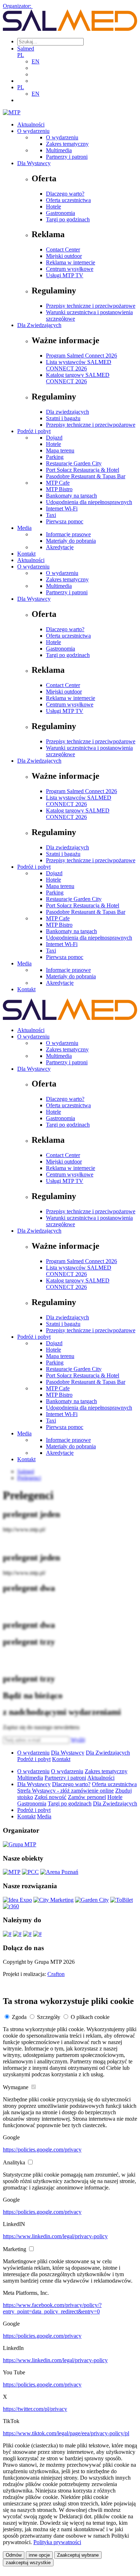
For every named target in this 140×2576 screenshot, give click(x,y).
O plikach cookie (90, 2017)
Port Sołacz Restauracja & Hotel (83, 470)
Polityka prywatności (57, 2542)
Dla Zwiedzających (39, 325)
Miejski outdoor (64, 256)
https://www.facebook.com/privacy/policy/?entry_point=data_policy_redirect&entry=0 (52, 2308)
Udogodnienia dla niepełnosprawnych (89, 502)
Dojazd (54, 438)
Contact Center (63, 250)
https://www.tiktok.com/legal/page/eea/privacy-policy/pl (66, 2433)
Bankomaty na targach (71, 496)
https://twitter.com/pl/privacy (35, 2409)
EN (36, 61)
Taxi (51, 515)
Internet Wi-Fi (62, 509)
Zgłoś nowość (50, 1797)
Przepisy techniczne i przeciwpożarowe (91, 306)
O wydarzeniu (33, 131)
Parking (55, 457)
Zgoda (19, 2017)
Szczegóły (49, 2017)
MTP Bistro (59, 489)
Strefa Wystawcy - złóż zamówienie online (66, 1791)
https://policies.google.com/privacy (42, 2150)
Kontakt (26, 554)
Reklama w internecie (71, 262)
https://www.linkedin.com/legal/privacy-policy (55, 2236)
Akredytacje (60, 547)
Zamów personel (87, 1797)
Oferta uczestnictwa (68, 200)
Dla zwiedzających (67, 412)
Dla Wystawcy (34, 163)
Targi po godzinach (68, 219)
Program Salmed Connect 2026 (81, 356)
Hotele (53, 207)
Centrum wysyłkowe (70, 269)
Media (24, 528)
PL (21, 55)
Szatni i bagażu (63, 418)
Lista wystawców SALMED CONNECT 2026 (79, 365)
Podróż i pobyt (34, 431)
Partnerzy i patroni (67, 157)
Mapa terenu (60, 450)
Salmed (26, 49)
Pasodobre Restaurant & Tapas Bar (86, 476)
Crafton (56, 1974)
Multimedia (59, 150)
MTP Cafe (58, 483)
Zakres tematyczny (67, 144)
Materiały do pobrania (71, 541)
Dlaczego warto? (65, 194)
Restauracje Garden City (74, 463)
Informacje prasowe (68, 534)
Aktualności (31, 124)
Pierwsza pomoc (65, 521)
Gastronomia (60, 213)
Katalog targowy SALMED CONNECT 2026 (78, 378)
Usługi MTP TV (65, 275)
